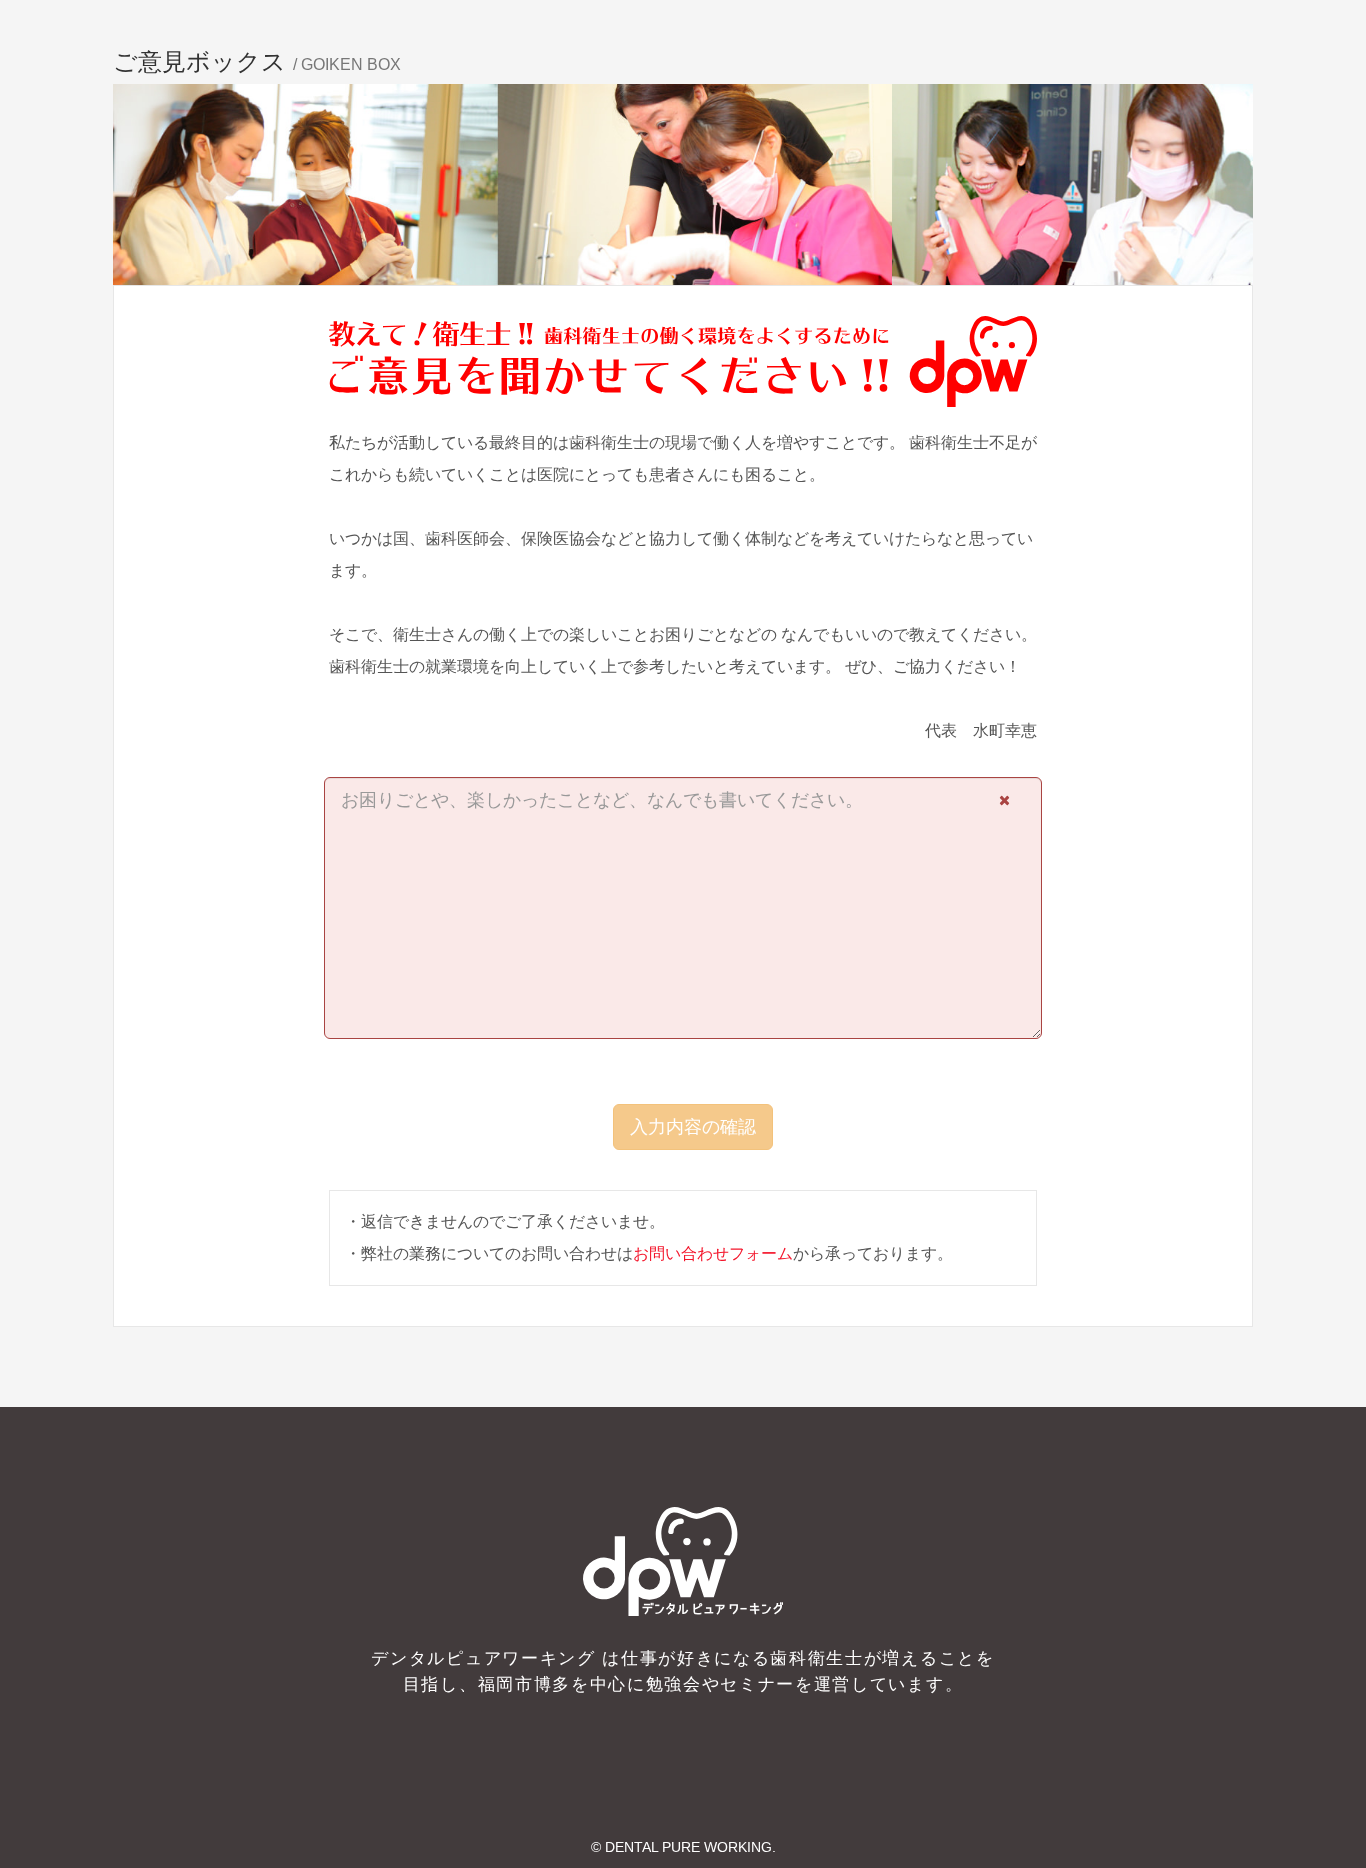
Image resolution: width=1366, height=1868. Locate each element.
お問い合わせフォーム (713, 1253)
